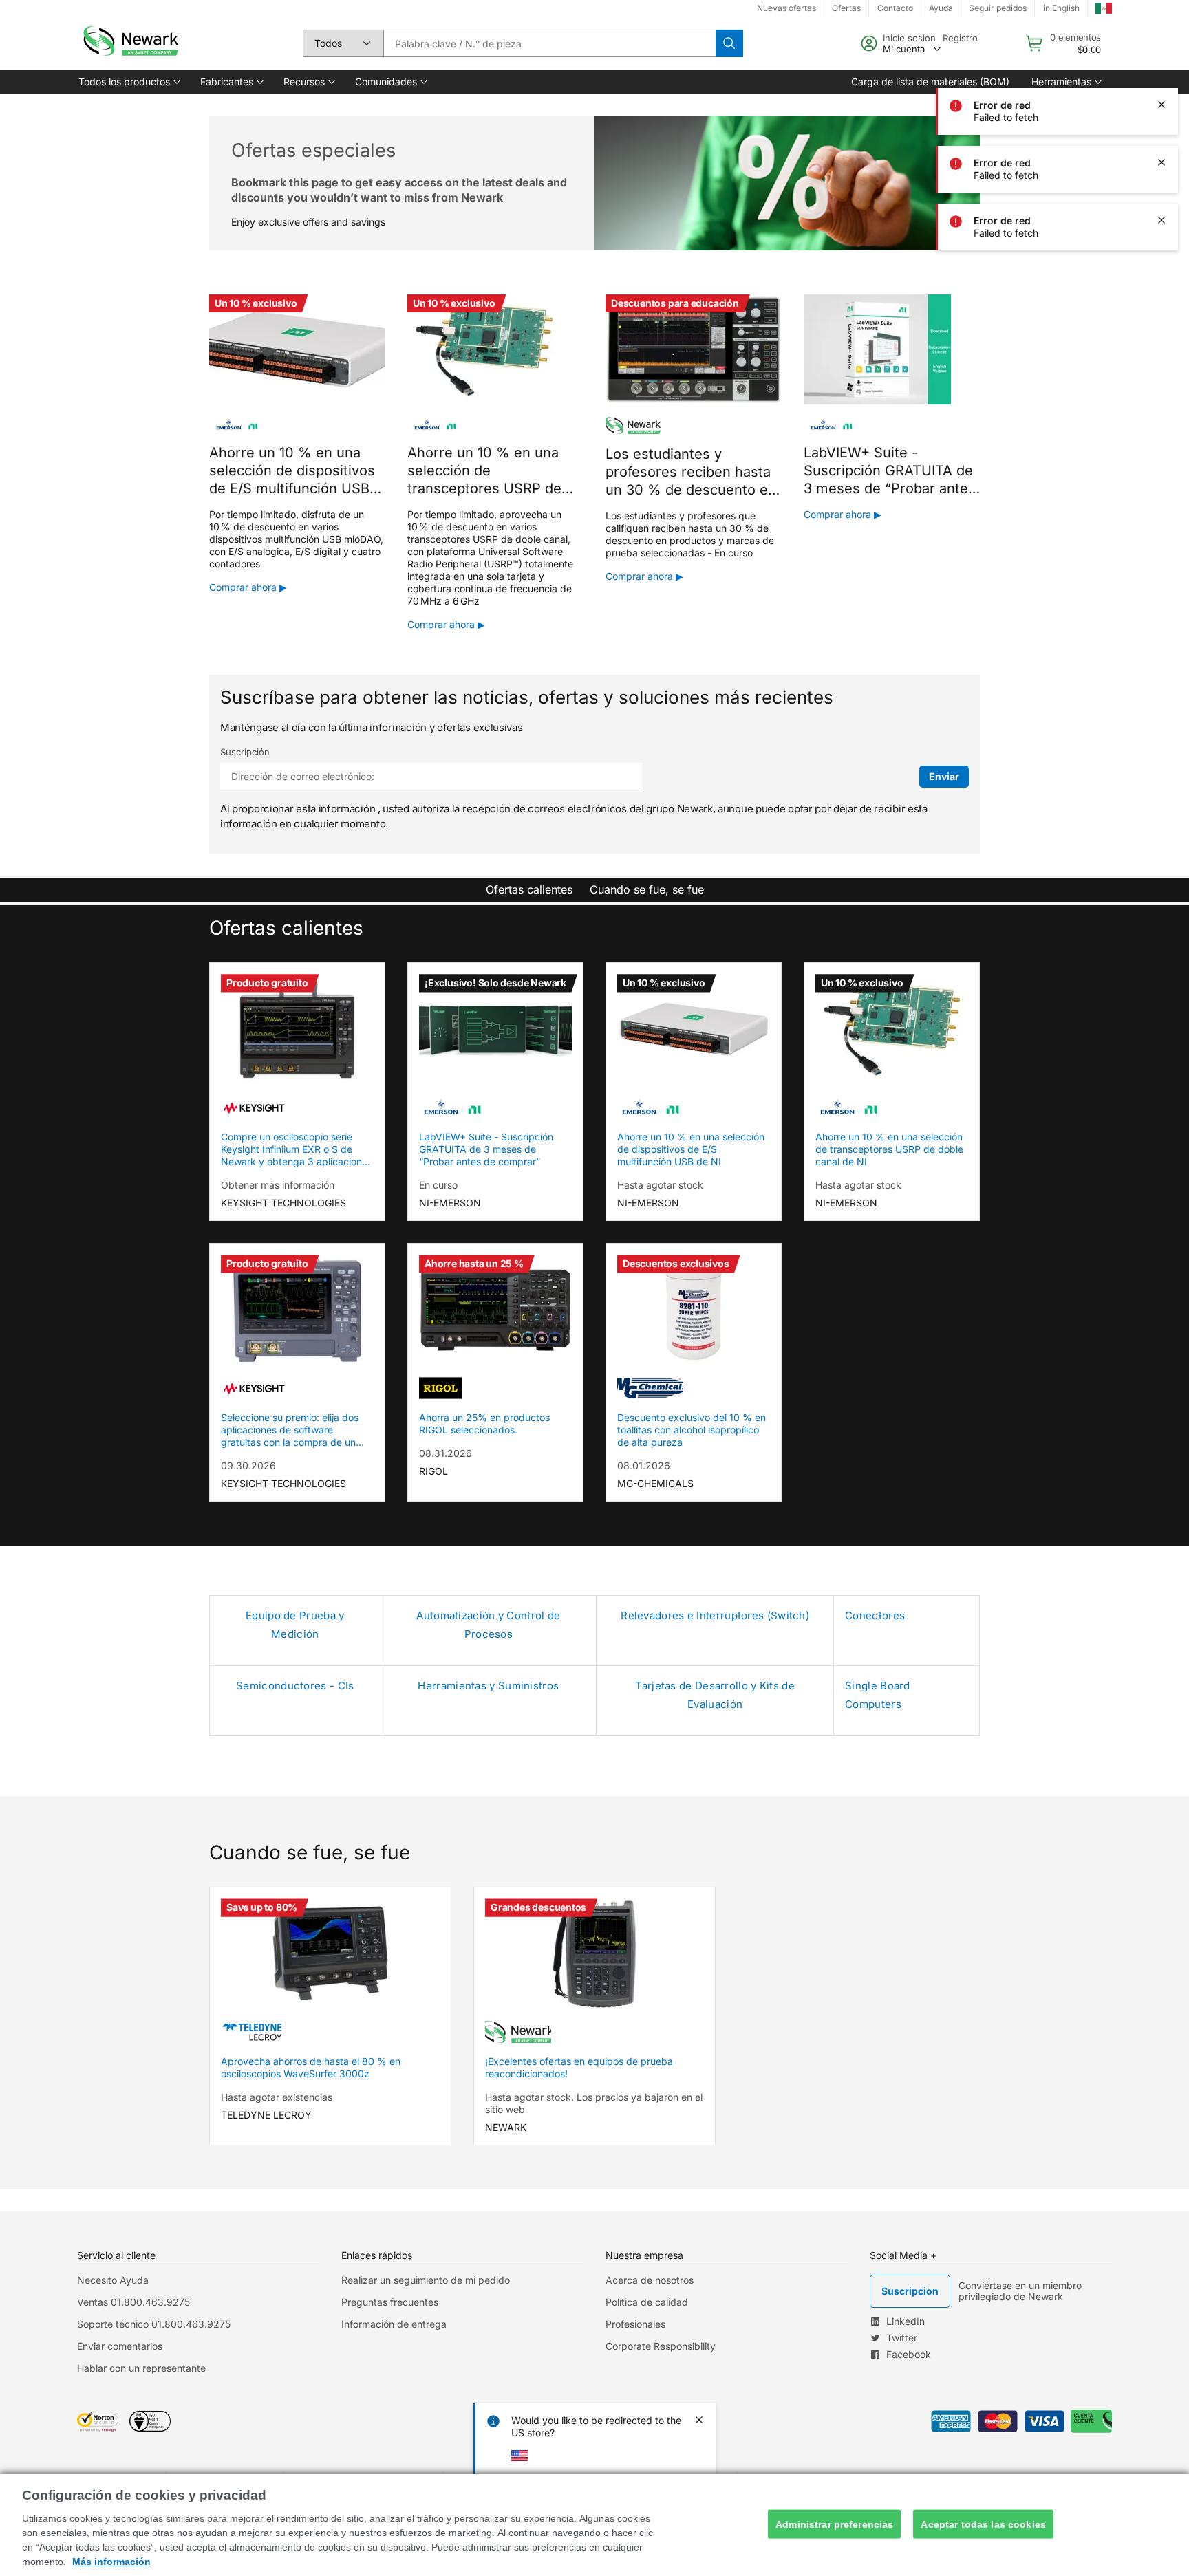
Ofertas (846, 8)
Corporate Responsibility (661, 2346)
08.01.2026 (644, 1465)
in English (1061, 8)
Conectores (875, 1615)
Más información (111, 2562)
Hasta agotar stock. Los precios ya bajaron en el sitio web (594, 2103)
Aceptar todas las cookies (983, 2524)
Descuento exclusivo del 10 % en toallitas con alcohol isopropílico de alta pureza (692, 1430)
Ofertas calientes (529, 889)
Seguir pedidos (998, 8)
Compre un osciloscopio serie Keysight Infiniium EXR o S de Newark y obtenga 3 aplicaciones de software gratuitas (297, 1149)
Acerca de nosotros (650, 2280)
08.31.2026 (446, 1453)
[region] (594, 2525)
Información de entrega (394, 2324)
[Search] (729, 43)
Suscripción (245, 752)
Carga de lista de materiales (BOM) (930, 82)
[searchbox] (549, 43)
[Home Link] (129, 43)
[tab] (529, 890)
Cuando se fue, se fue (647, 889)
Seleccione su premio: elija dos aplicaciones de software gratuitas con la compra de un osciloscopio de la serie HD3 (290, 1430)
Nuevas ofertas (786, 8)
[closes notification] (1161, 47)
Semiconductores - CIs (295, 1686)
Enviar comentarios (120, 2346)
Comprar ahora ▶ (248, 587)
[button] (128, 82)
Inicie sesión (909, 38)
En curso (438, 1185)
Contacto (895, 8)
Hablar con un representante (141, 2368)
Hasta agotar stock (660, 1185)
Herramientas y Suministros (488, 1686)
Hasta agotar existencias (277, 2097)
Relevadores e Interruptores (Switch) (715, 1615)
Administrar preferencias (834, 2524)
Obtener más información (278, 1185)
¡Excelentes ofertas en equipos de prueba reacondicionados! (579, 2067)
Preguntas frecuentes (390, 2302)
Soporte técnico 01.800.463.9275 (154, 2324)
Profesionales (635, 2324)
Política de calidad (647, 2302)
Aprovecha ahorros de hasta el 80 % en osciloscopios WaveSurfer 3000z (311, 2067)
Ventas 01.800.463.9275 (133, 2302)
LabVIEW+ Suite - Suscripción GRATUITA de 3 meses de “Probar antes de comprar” (486, 1149)
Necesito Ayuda (113, 2280)
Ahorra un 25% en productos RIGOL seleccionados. (484, 1424)
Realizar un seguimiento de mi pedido (426, 2280)
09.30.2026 (248, 1465)
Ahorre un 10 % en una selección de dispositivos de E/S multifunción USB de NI (691, 1149)
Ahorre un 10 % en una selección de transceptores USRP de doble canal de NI (889, 1149)
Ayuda (941, 8)
